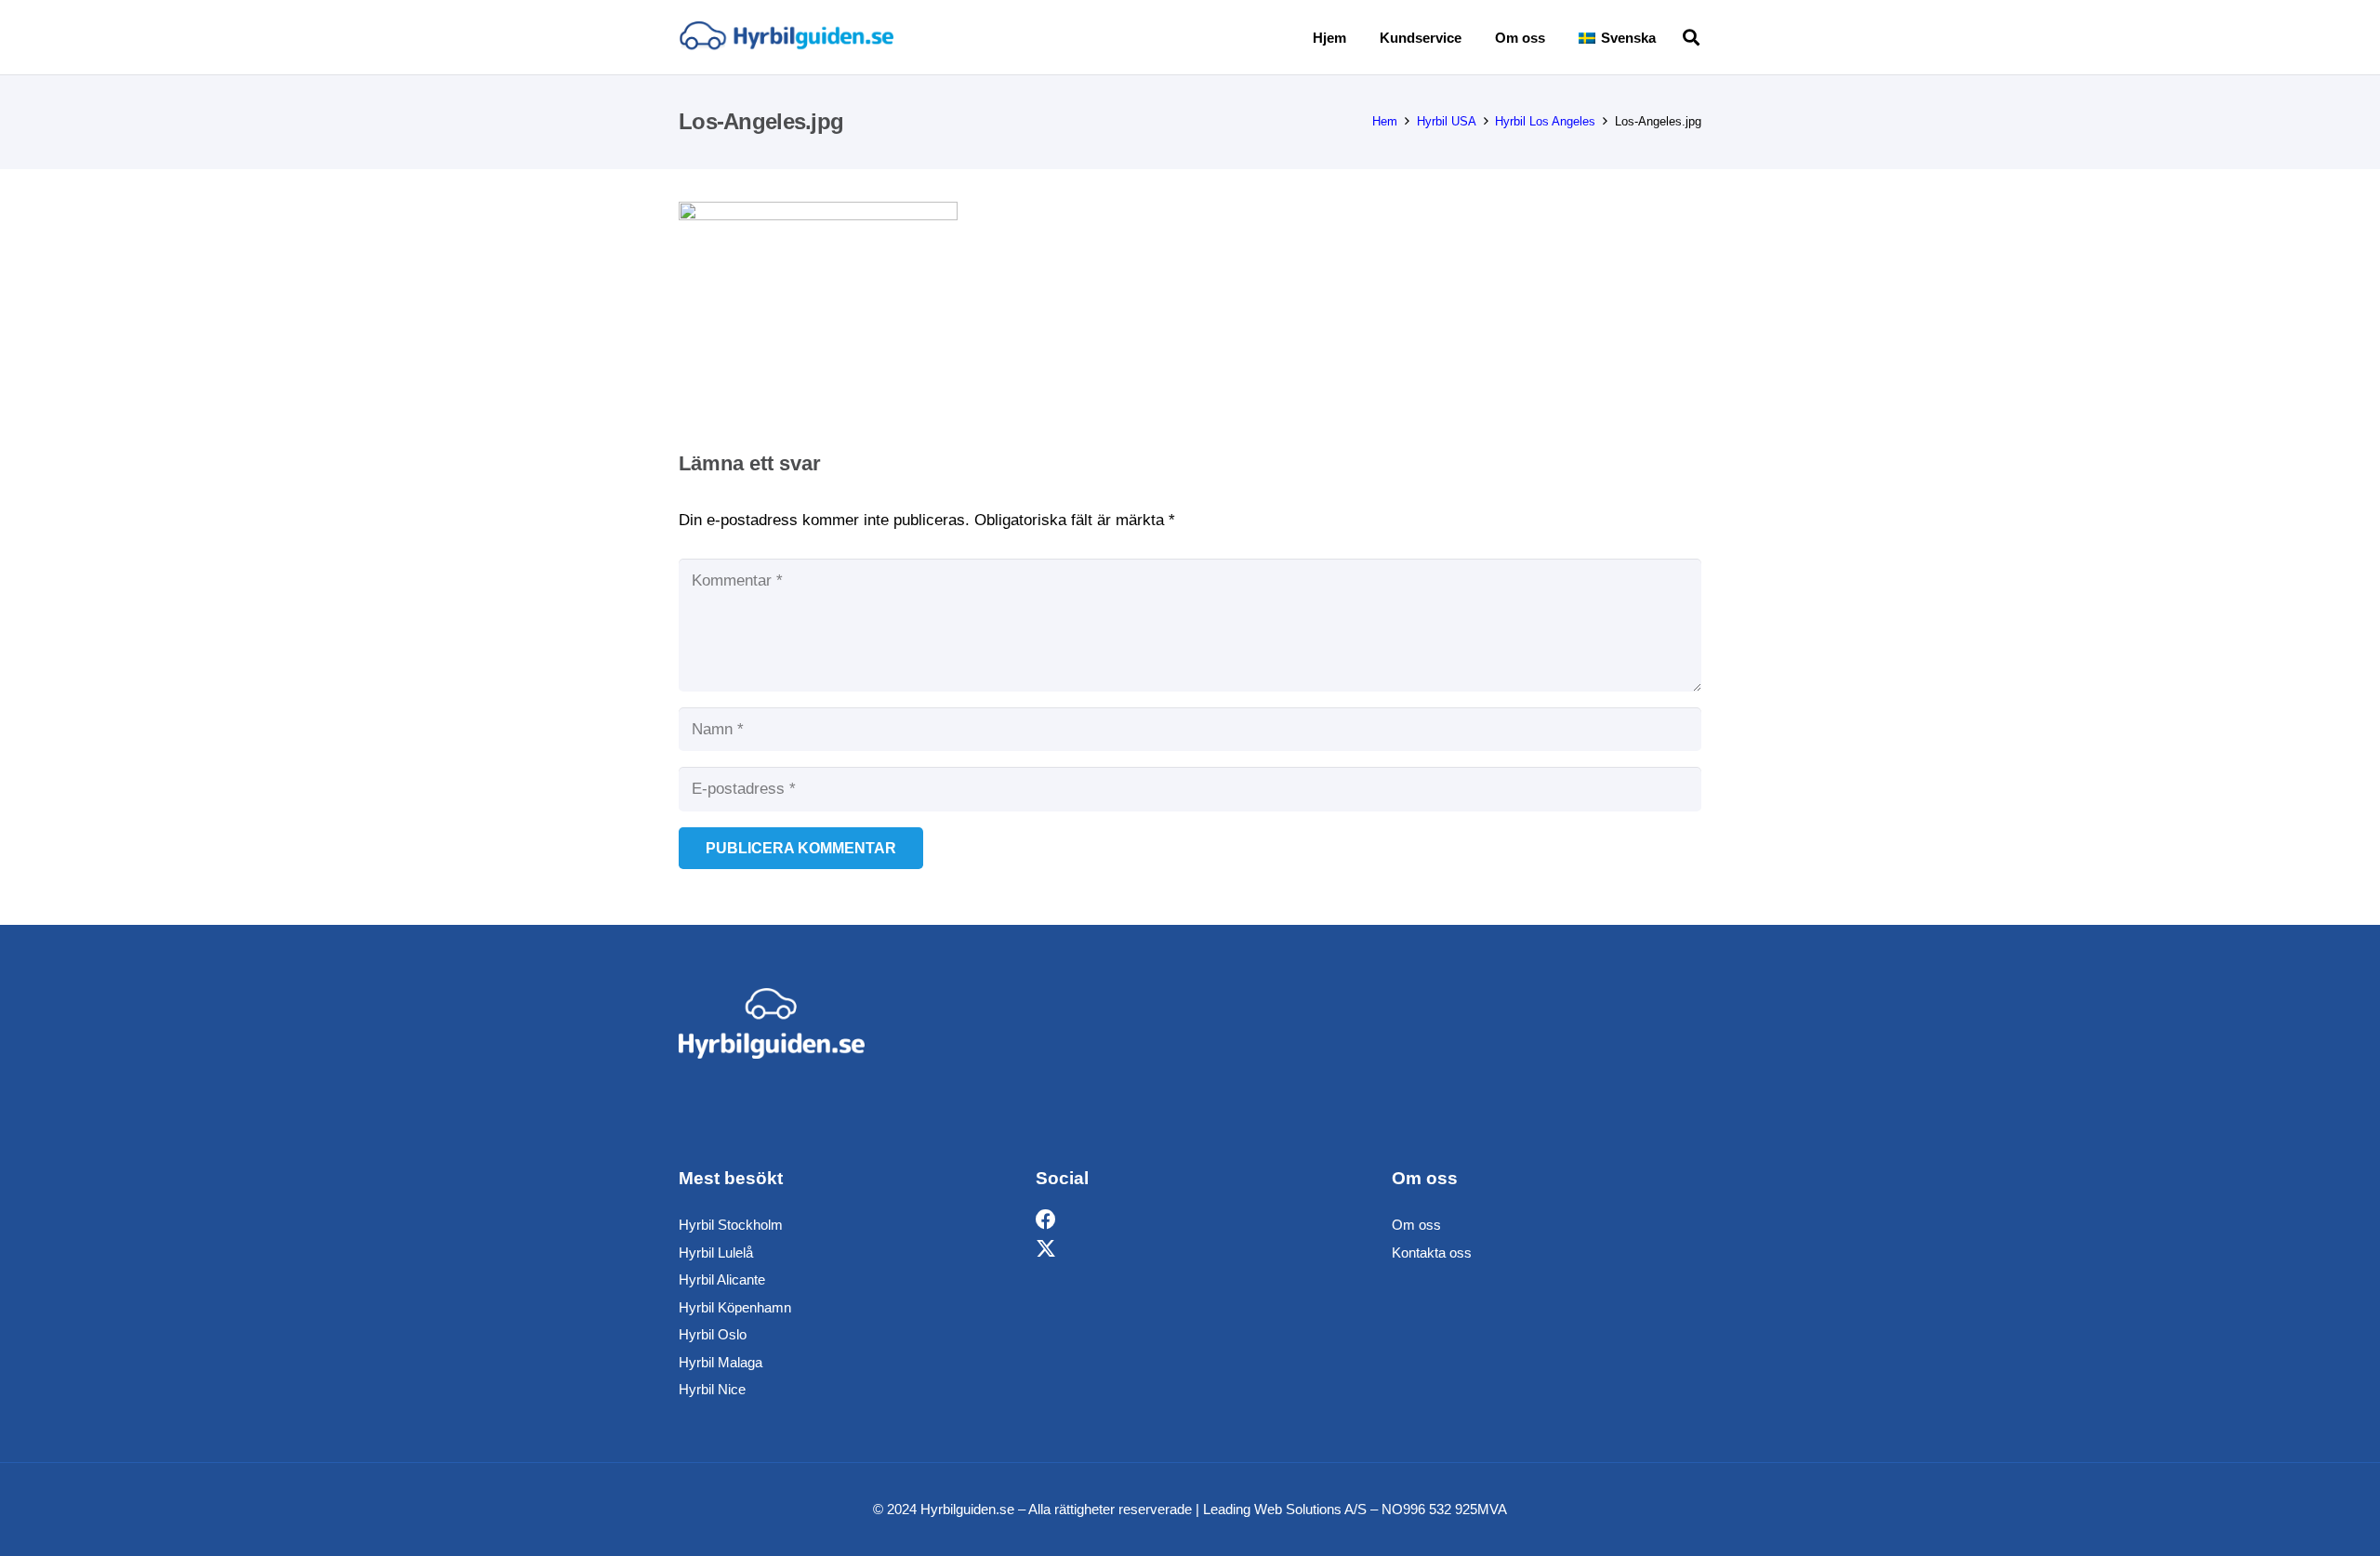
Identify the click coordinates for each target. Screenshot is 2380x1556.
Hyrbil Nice (712, 1389)
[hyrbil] (786, 38)
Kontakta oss (1432, 1253)
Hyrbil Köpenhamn (735, 1307)
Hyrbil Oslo (713, 1334)
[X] (1046, 1250)
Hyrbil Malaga (721, 1362)
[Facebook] (1046, 1220)
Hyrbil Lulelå (716, 1253)
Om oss (1416, 1225)
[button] (1669, 37)
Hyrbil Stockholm (731, 1225)
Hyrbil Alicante (722, 1279)
